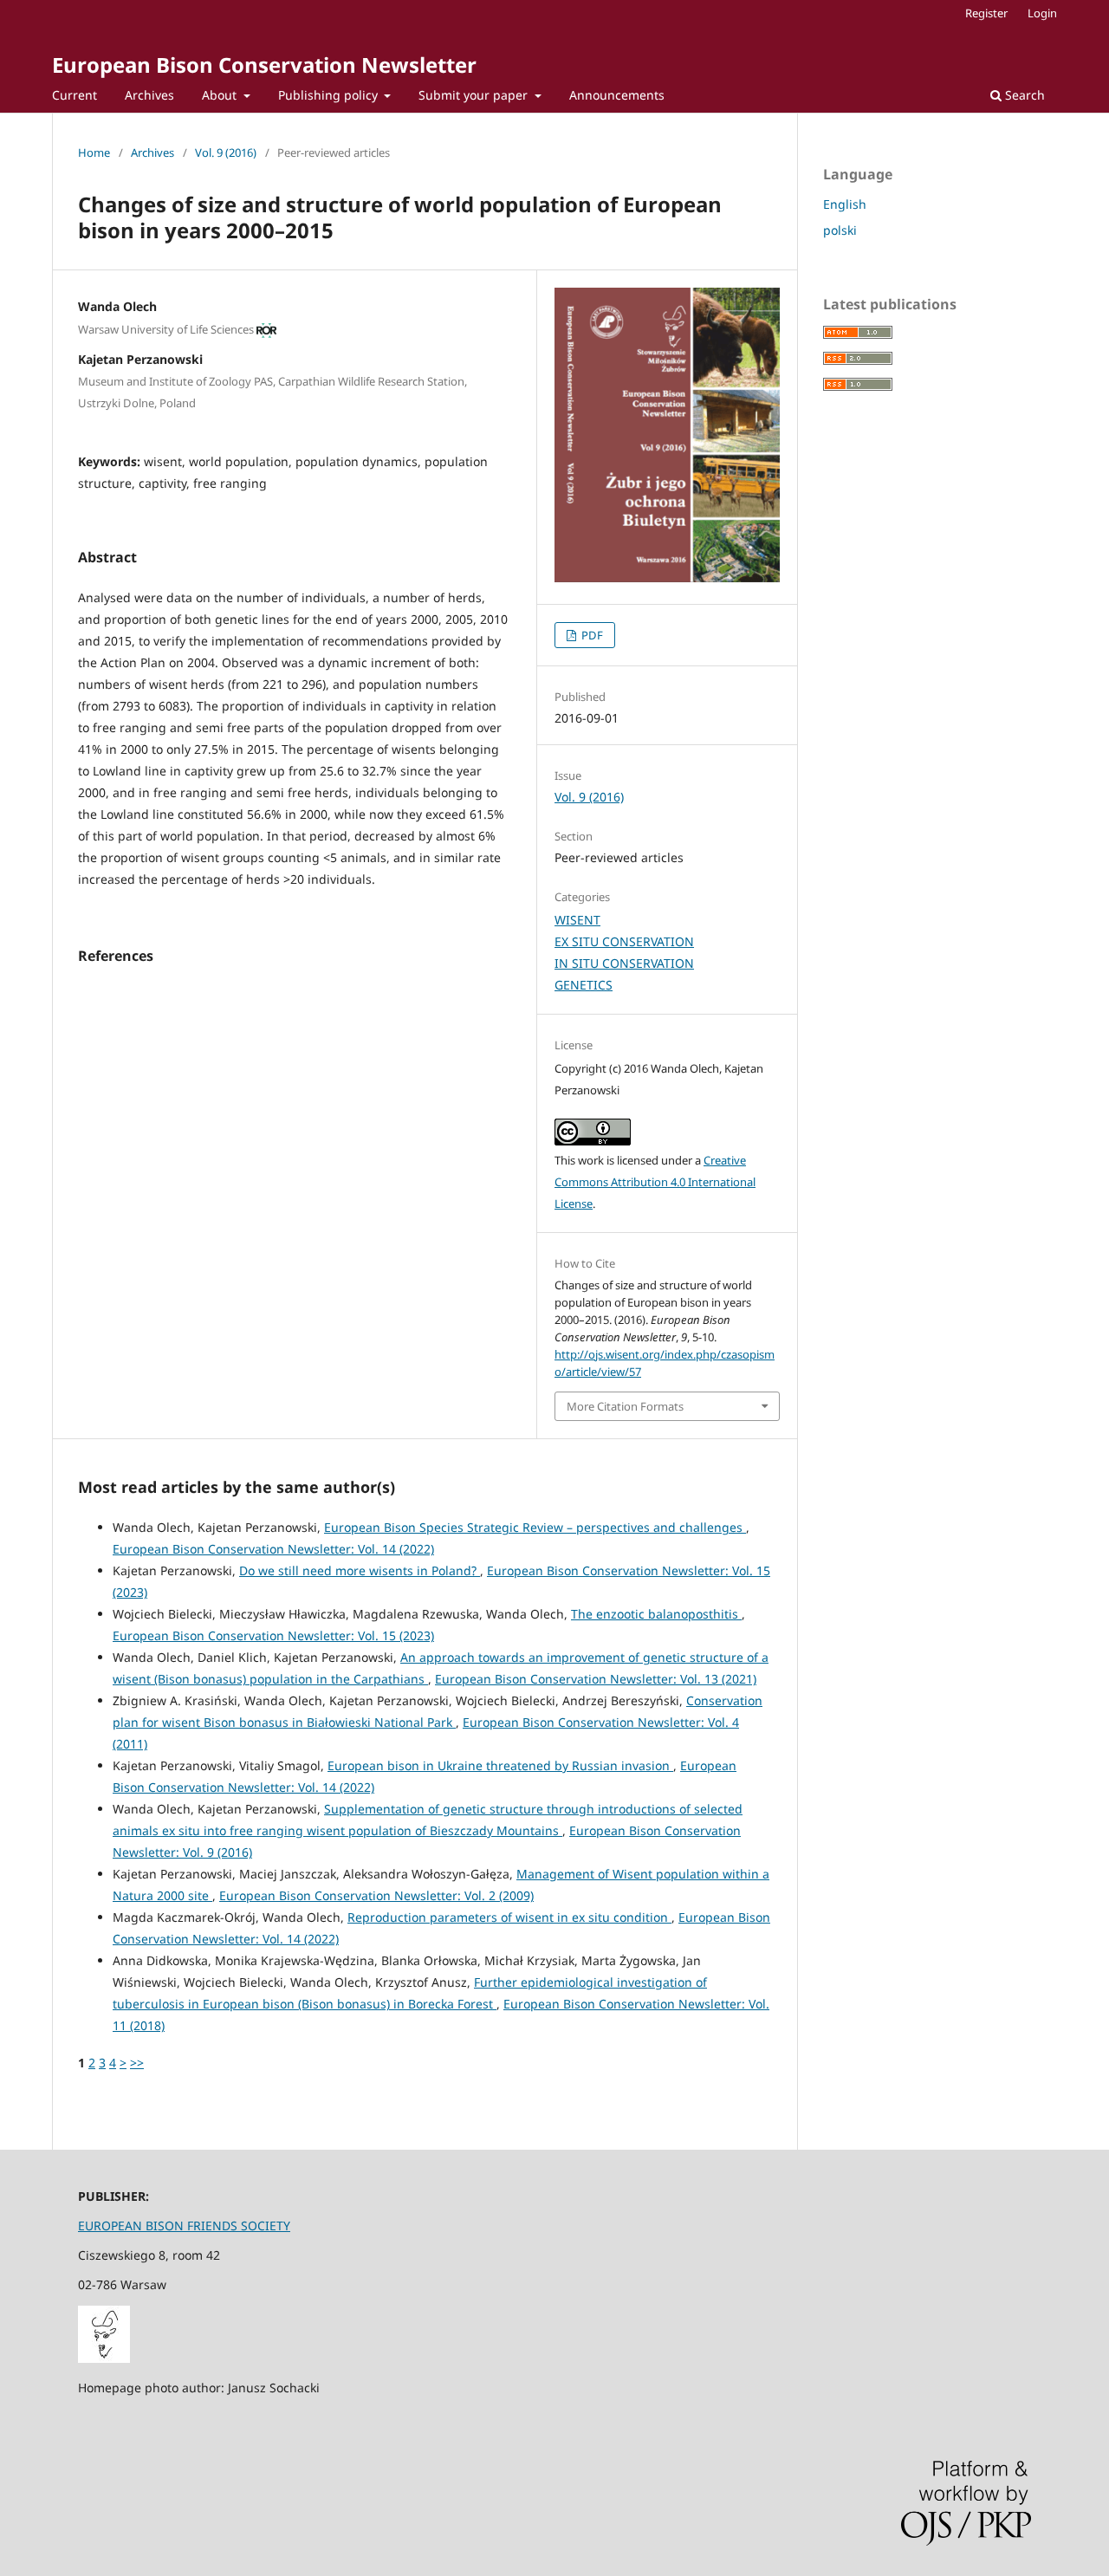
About (221, 95)
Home (94, 152)
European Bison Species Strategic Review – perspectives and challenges (535, 1527)
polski (840, 230)
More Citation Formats (625, 1406)
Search (1023, 95)
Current (75, 95)
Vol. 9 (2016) (226, 152)
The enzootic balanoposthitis (656, 1614)
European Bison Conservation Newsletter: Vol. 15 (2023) (273, 1635)
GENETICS (584, 985)
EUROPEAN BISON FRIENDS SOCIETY (184, 2226)
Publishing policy (330, 95)
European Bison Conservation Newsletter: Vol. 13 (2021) (596, 1679)
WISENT (577, 920)
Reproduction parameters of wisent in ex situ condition (509, 1917)
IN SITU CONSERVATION (624, 963)
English (845, 204)
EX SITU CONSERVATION (624, 941)
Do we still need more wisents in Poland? (360, 1570)
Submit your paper (475, 95)
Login (1042, 13)
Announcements (617, 95)
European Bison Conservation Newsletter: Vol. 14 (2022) (273, 1549)
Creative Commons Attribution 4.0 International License (655, 1182)
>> (137, 2063)
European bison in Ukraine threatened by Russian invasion (500, 1765)
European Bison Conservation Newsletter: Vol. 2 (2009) (376, 1895)
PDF (591, 635)
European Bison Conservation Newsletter (264, 65)
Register (986, 13)
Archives (149, 95)
